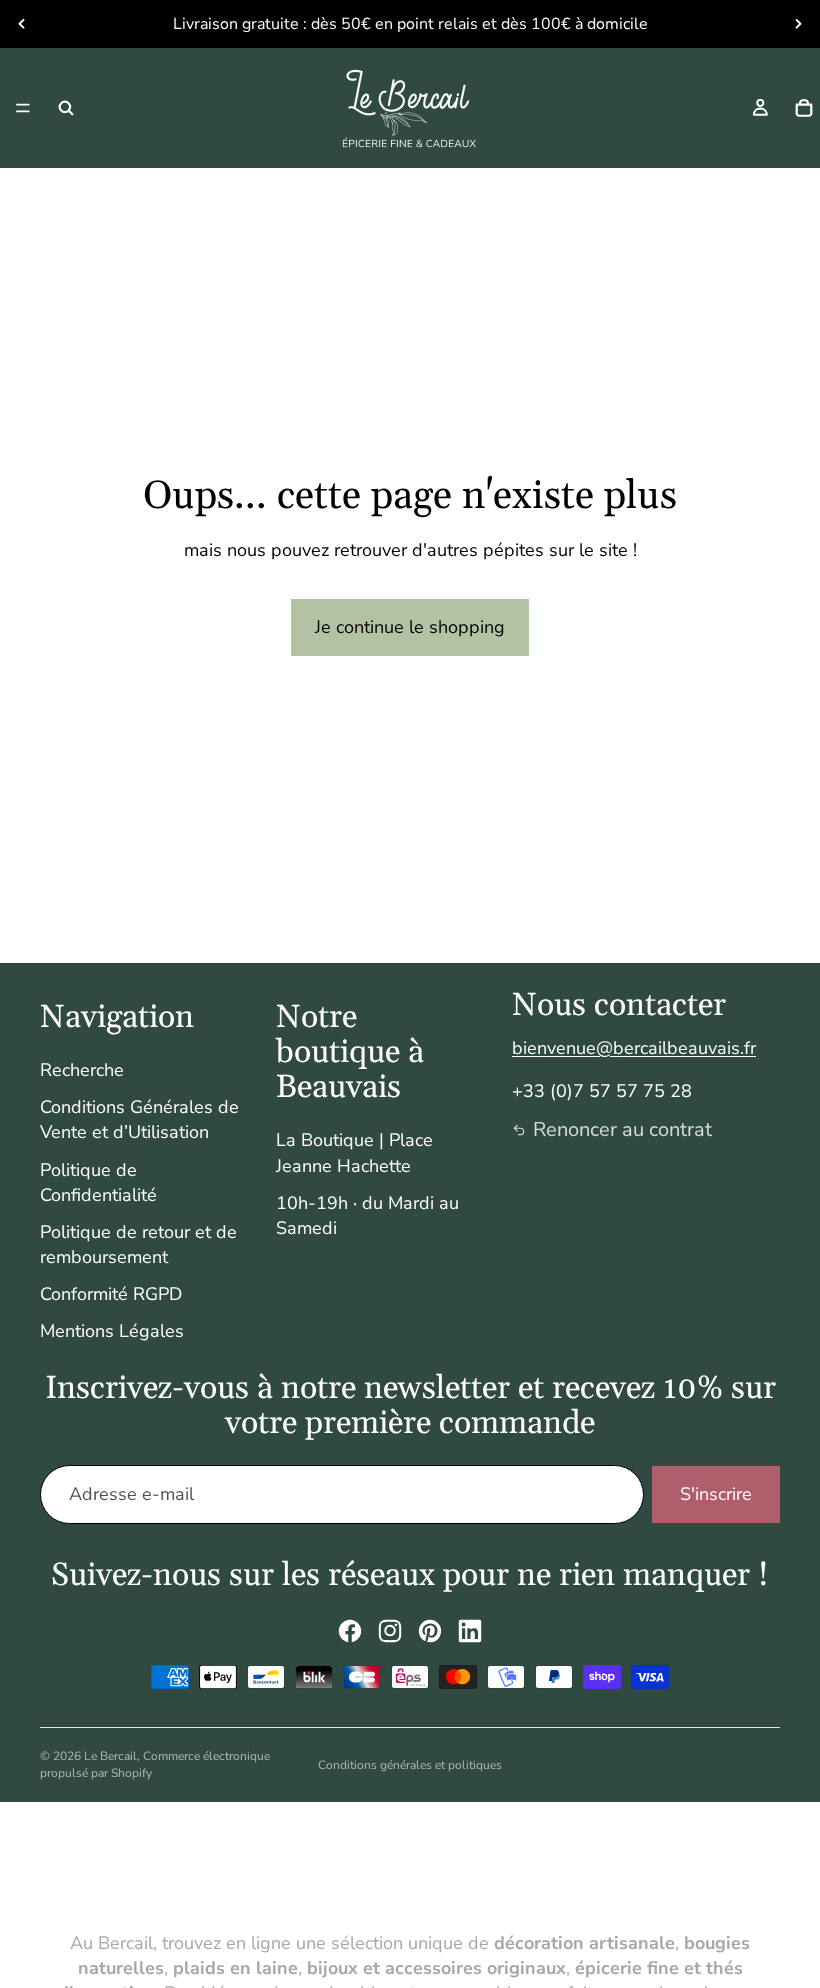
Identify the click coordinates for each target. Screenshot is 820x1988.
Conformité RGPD (111, 1294)
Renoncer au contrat (622, 1129)
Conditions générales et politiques (410, 1765)
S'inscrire (716, 1494)
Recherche (82, 1070)
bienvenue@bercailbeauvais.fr (634, 1048)
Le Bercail (110, 1756)
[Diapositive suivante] (798, 24)
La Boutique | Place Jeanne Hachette (354, 1152)
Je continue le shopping (410, 627)
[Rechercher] (66, 108)
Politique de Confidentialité (98, 1182)
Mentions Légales (112, 1331)
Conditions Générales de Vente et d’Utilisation (139, 1119)
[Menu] (23, 108)
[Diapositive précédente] (22, 24)
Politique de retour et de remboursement (138, 1244)
